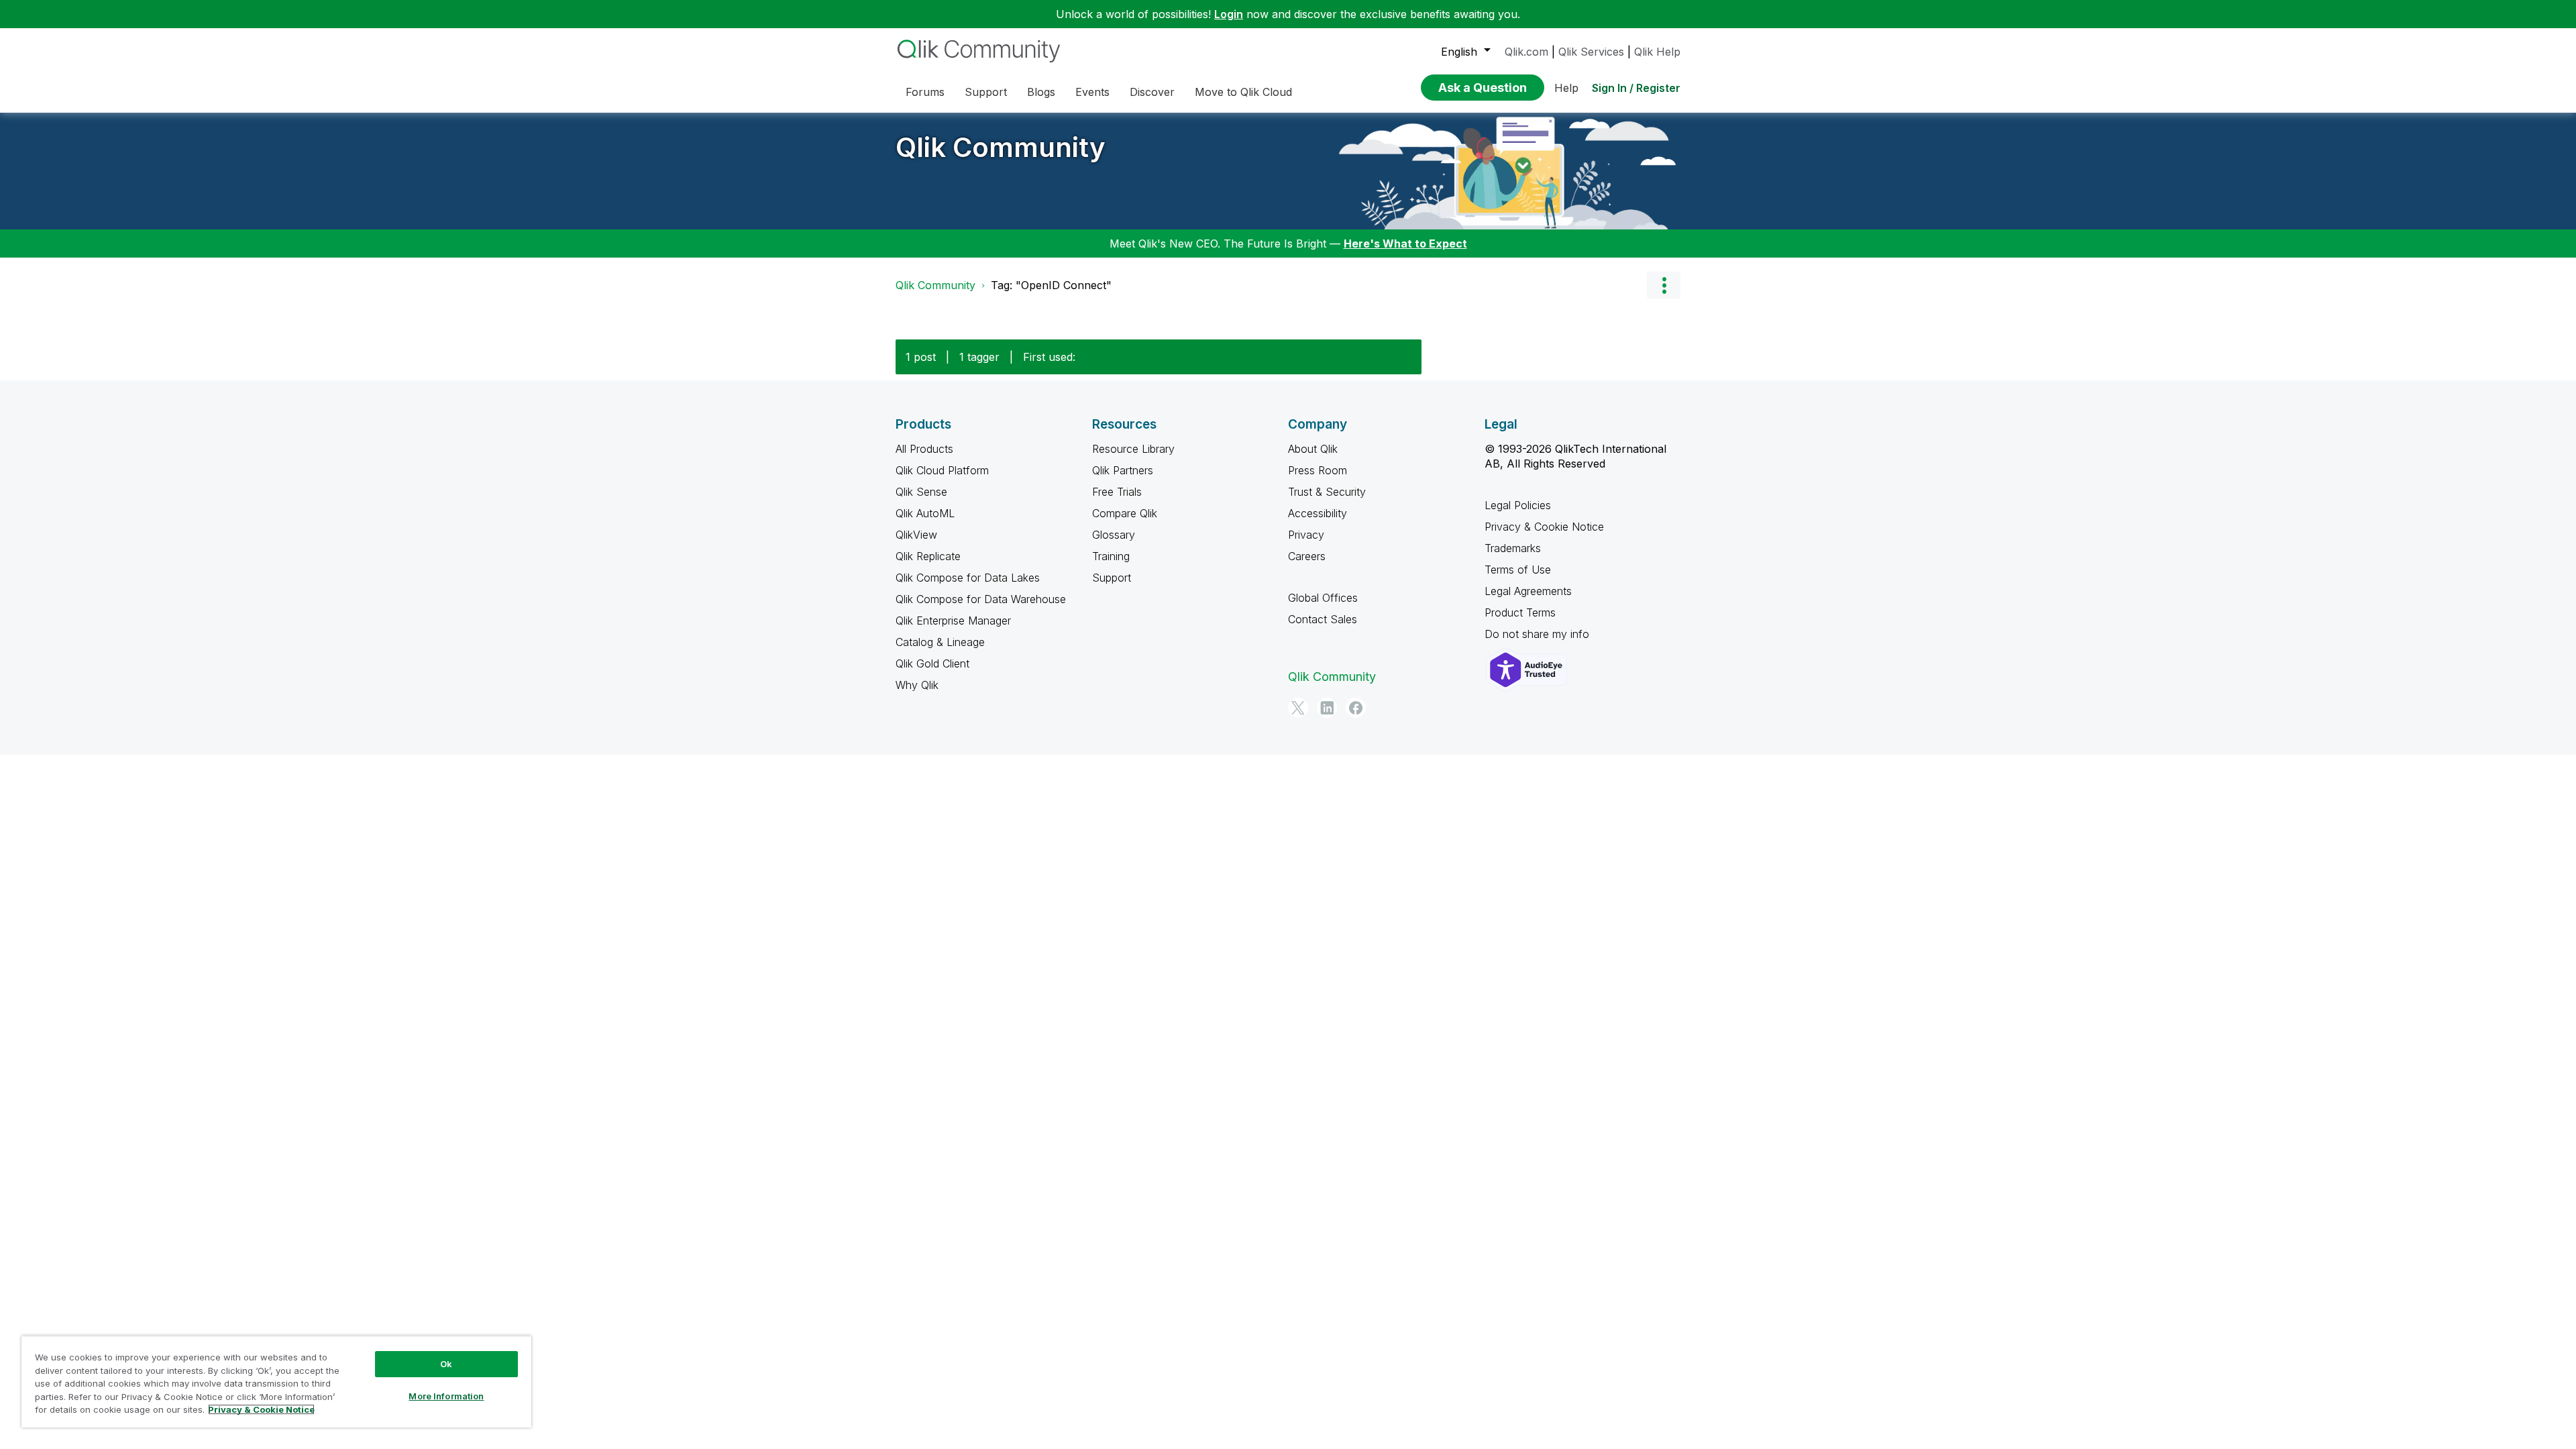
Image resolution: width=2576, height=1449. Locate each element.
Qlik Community (1001, 147)
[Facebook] (1356, 708)
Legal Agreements (1528, 591)
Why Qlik (917, 685)
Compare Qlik (1125, 513)
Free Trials (1117, 492)
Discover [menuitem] (1152, 92)
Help (1566, 88)
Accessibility (1318, 513)
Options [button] (1664, 285)
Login (1229, 14)
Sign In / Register (1636, 88)
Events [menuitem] (1092, 92)
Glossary (1114, 535)
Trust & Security (1327, 492)
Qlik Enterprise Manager (953, 621)
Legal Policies (1518, 505)
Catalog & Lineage (940, 642)
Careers (1307, 556)
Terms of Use (1518, 570)
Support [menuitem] (986, 92)
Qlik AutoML (925, 513)
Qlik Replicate (928, 556)
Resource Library (1133, 449)
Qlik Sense (921, 492)
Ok (446, 1364)
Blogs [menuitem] (1041, 92)
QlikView (916, 535)
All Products (924, 449)
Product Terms (1520, 612)
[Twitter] (1298, 708)
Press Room (1318, 470)
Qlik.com (1526, 52)
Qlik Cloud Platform (942, 470)
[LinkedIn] (1327, 708)
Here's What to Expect (1405, 244)
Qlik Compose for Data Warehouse (981, 599)
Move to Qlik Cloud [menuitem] (1243, 92)
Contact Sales (1323, 619)
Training (1111, 556)
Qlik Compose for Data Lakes (968, 578)
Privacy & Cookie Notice (1544, 527)
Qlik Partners (1123, 470)
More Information (446, 1396)
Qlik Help (1657, 52)
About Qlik (1313, 449)
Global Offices (1323, 598)
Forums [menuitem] (925, 92)
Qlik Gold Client (932, 663)
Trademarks (1513, 548)
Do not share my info (1539, 634)
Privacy (1306, 535)
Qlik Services (1591, 52)
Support (1112, 578)
